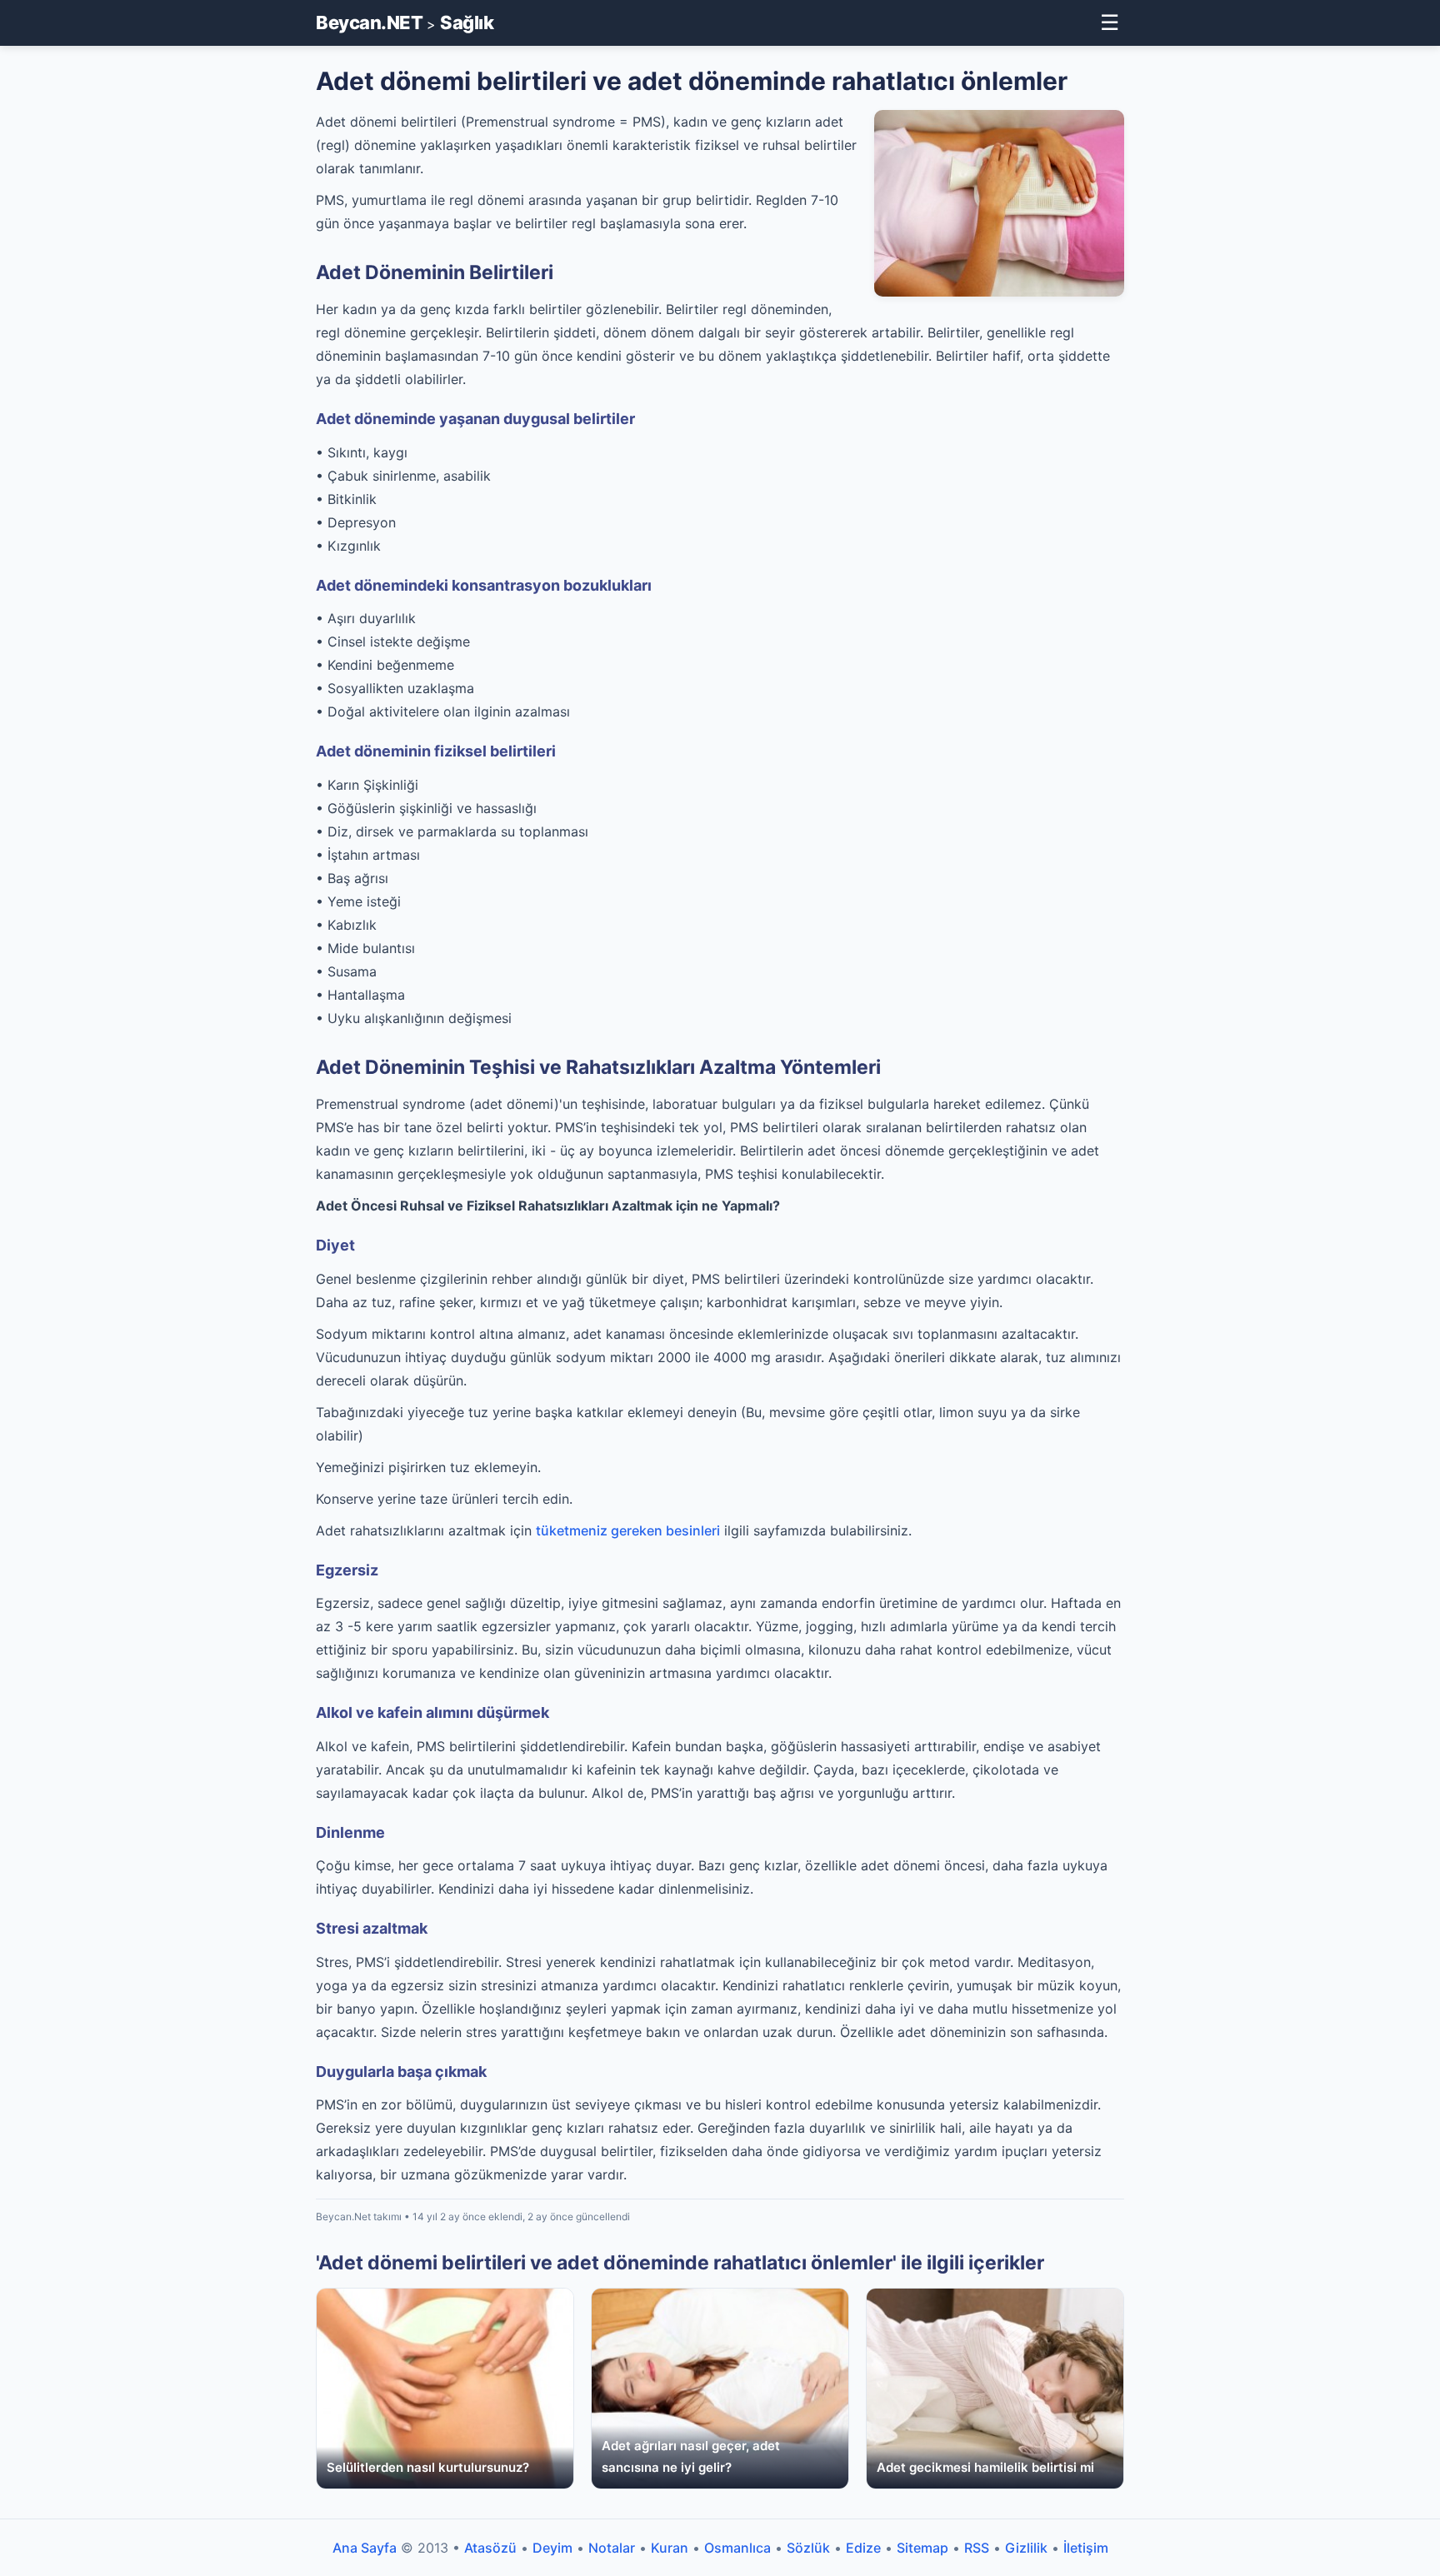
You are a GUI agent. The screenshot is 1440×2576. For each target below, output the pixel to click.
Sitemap (922, 2548)
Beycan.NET (369, 22)
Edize (863, 2548)
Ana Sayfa (365, 2548)
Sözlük (808, 2548)
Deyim (552, 2548)
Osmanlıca (737, 2548)
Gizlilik (1026, 2548)
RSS (977, 2548)
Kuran (670, 2548)
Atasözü (490, 2548)
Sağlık (467, 22)
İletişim (1086, 2548)
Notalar (612, 2548)
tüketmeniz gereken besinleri (628, 1530)
